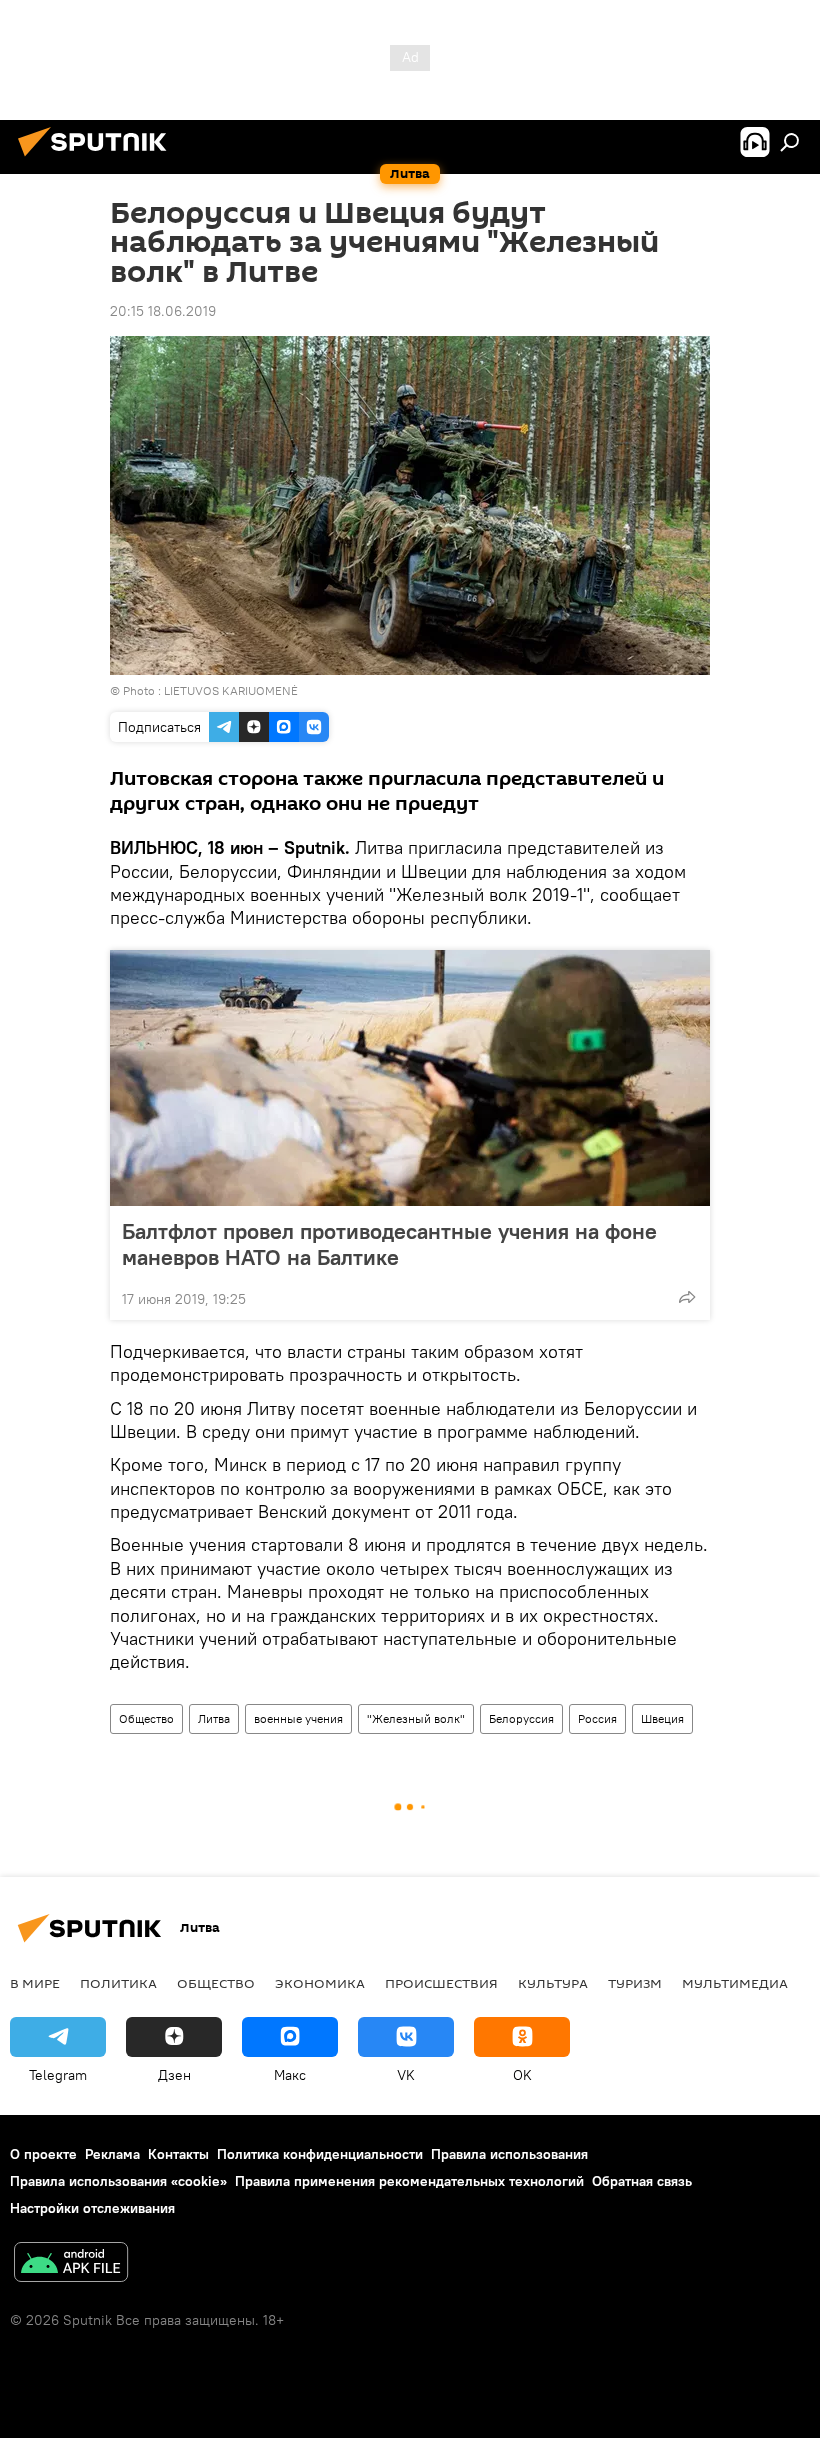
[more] (687, 1297)
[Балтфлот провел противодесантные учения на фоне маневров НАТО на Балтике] (410, 1078)
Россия (597, 1718)
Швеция (662, 1718)
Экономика (320, 1983)
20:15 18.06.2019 (163, 311)
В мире (35, 1983)
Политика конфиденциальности (320, 2154)
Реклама (112, 2154)
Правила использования (509, 2154)
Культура (553, 1983)
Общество (146, 1718)
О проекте (43, 2154)
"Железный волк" (416, 1718)
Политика (118, 1983)
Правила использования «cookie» (118, 2181)
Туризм (635, 1983)
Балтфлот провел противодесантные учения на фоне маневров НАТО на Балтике (389, 1244)
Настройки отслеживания (92, 2208)
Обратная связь (642, 2181)
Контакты (178, 2154)
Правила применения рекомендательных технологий (409, 2181)
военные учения (298, 1718)
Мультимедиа (735, 1983)
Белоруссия (521, 1718)
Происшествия (441, 1983)
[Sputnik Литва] (98, 159)
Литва (214, 1718)
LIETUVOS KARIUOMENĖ (231, 690)
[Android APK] (71, 2264)
